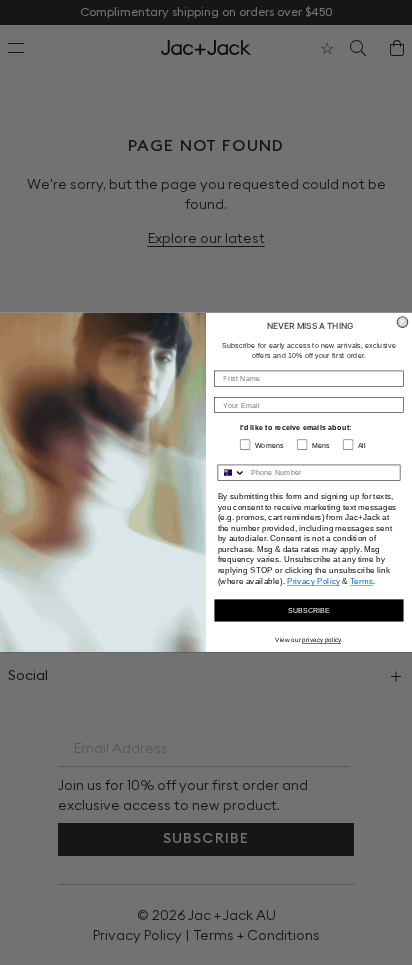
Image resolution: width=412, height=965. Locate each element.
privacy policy (321, 639)
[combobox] (231, 472)
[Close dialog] (402, 322)
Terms (361, 580)
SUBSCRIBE (309, 610)
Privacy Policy (313, 580)
